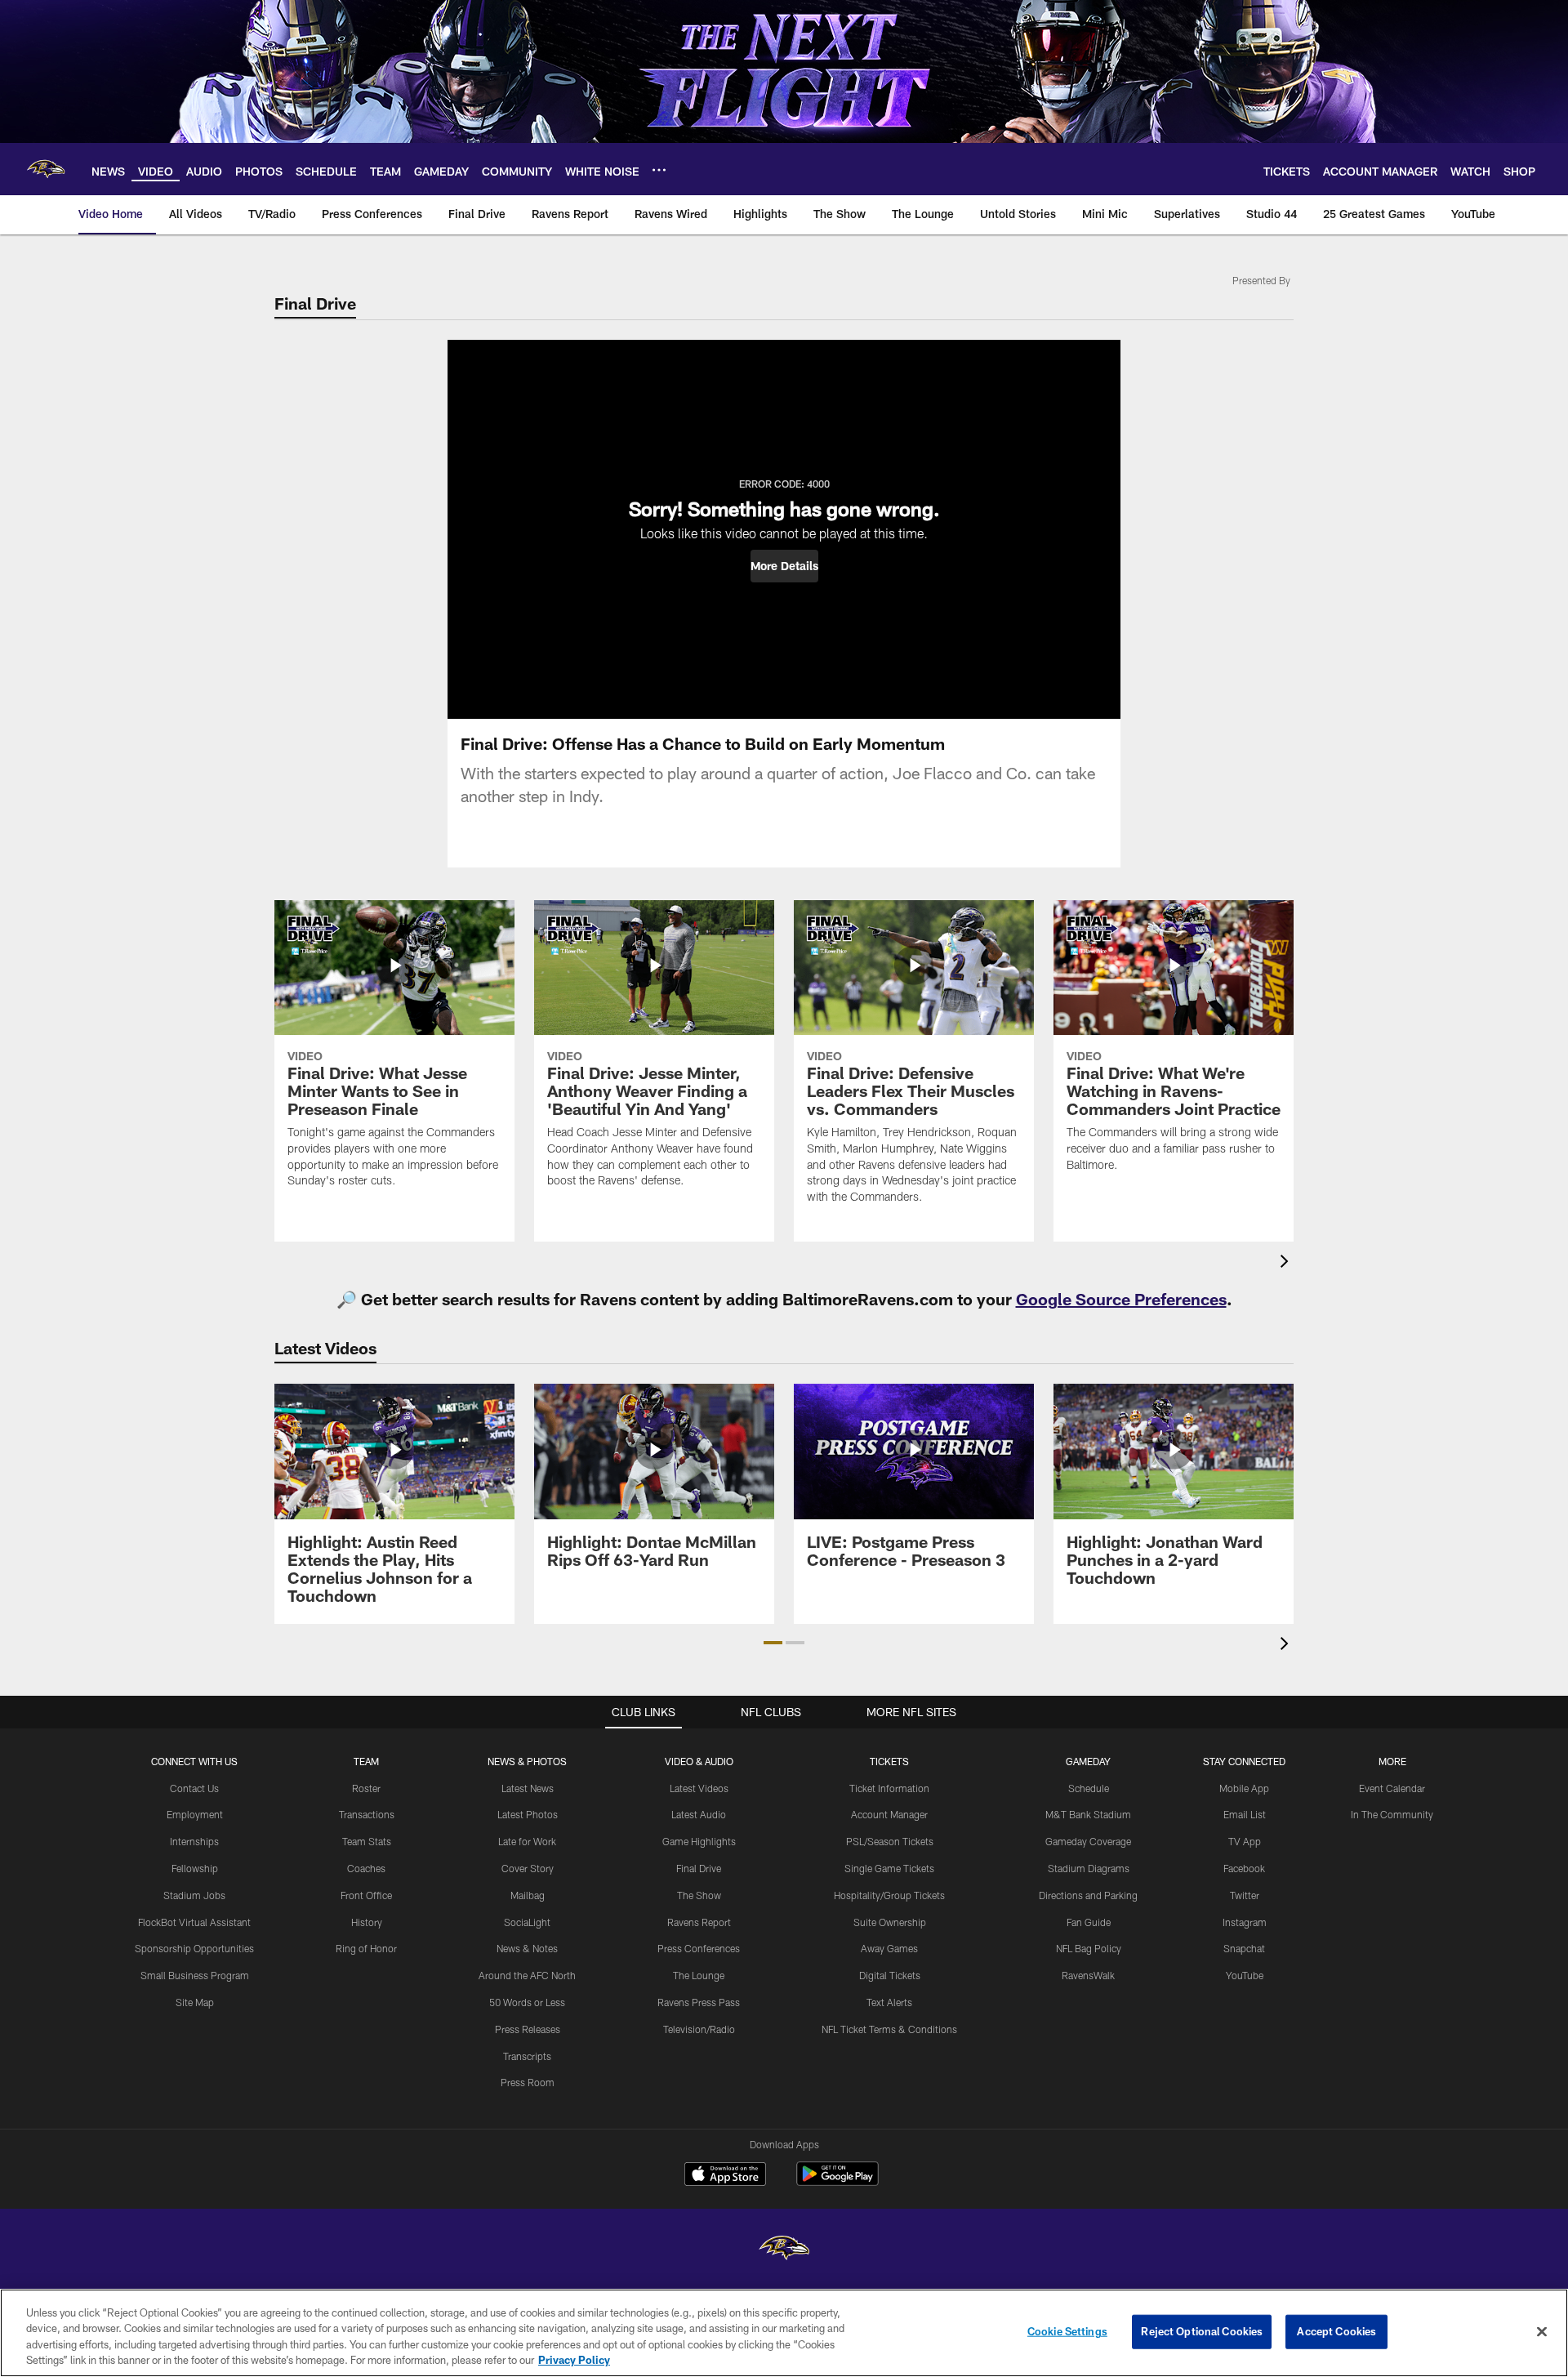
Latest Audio (699, 1814)
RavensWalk (1088, 1975)
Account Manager (889, 1814)
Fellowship (195, 1868)
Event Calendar (1392, 1788)
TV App (1245, 1841)
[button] (784, 566)
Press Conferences (699, 1948)
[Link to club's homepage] (46, 169)
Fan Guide (1089, 1922)
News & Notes (527, 1948)
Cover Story (528, 1868)
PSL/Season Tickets (890, 1841)
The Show (699, 1895)
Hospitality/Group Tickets (889, 1895)
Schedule (1089, 1788)
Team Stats (367, 1841)
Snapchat (1244, 1948)
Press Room (528, 2082)
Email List (1245, 1814)
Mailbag (528, 1895)
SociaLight (527, 1922)
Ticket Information (889, 1788)
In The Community (1392, 1814)
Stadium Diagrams (1089, 1868)
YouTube (1245, 1975)
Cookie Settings (1067, 2331)
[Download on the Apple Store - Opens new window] (725, 2176)
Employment (195, 1814)
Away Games (889, 1948)
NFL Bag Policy (1089, 1948)
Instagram (1245, 1922)
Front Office (366, 1895)
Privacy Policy (574, 2360)
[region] (784, 2333)
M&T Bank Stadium (1088, 1814)
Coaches (366, 1868)
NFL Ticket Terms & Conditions (889, 2029)
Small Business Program (195, 1975)
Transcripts (527, 2056)
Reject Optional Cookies (1202, 2331)
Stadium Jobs (194, 1895)
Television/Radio (699, 2029)
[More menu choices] (659, 170)
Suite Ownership (890, 1922)
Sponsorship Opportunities (194, 1948)
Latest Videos (699, 1788)
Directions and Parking (1088, 1895)
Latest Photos (528, 1814)
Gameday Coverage (1088, 1841)
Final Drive (699, 1868)
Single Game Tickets (889, 1868)
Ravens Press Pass (699, 2002)
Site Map (195, 2002)
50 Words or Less (527, 2002)
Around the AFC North (527, 1975)
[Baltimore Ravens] (784, 2250)
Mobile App (1244, 1788)
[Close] (1542, 2331)
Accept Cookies (1336, 2331)
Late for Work (527, 1841)
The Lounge (699, 1975)
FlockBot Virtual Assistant (194, 1922)
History (367, 1922)
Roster (366, 1788)
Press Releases (528, 2029)
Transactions (367, 1814)
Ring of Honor (366, 1948)
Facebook (1244, 1868)
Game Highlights (699, 1841)
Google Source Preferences (1121, 1299)
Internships (194, 1841)
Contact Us (194, 1788)
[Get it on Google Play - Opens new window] (837, 2182)
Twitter (1245, 1895)
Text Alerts (889, 2002)
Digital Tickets (890, 1975)
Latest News (528, 1788)
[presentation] (1287, 1263)
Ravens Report (699, 1922)
